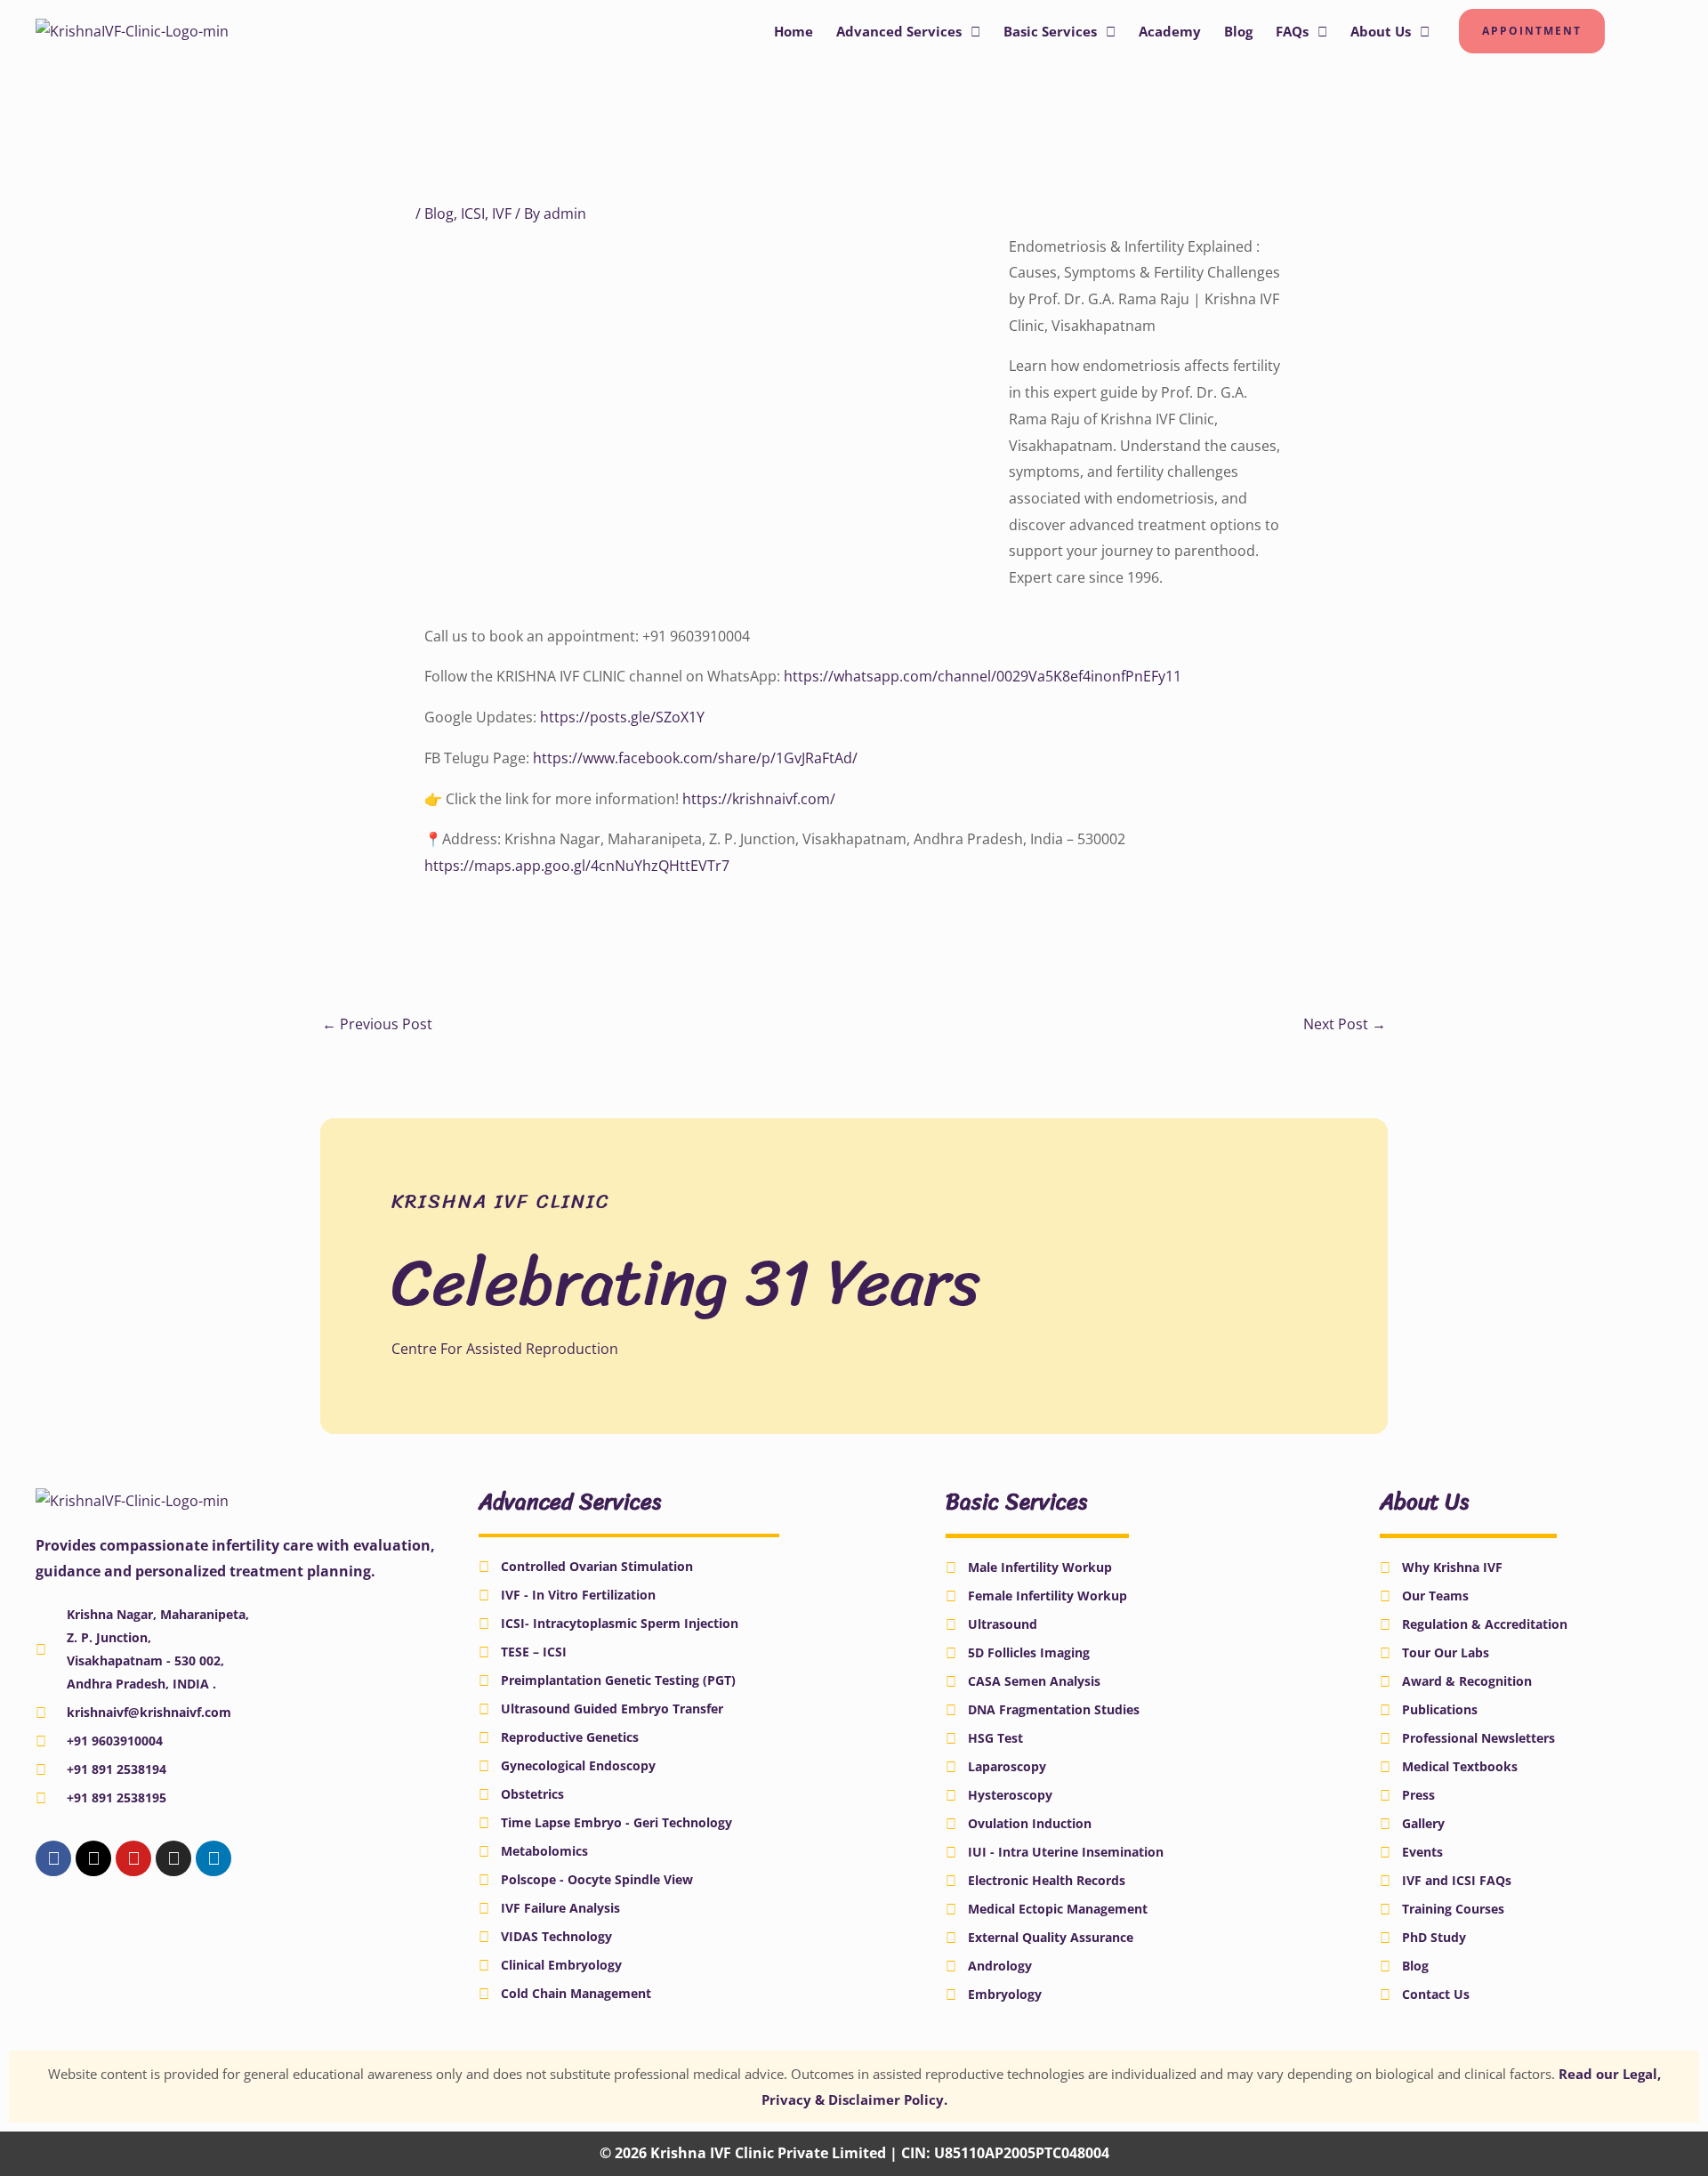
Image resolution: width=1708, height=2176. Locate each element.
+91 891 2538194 (117, 1769)
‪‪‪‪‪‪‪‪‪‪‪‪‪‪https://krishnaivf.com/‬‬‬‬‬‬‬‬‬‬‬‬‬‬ (759, 799)
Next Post (1345, 1024)
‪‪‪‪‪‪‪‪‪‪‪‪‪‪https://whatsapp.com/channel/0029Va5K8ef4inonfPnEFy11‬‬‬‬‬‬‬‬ (983, 676)
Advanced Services (899, 31)
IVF (502, 214)
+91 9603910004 (115, 1741)
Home (794, 31)
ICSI (473, 214)
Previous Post (377, 1024)
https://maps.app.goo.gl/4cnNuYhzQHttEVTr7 (577, 866)
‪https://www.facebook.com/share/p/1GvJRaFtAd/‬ (695, 758)
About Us (1381, 31)
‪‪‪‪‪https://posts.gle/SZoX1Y (622, 717)
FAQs (1292, 31)
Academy (1170, 31)
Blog (1238, 31)
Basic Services (1050, 31)
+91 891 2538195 (117, 1797)
